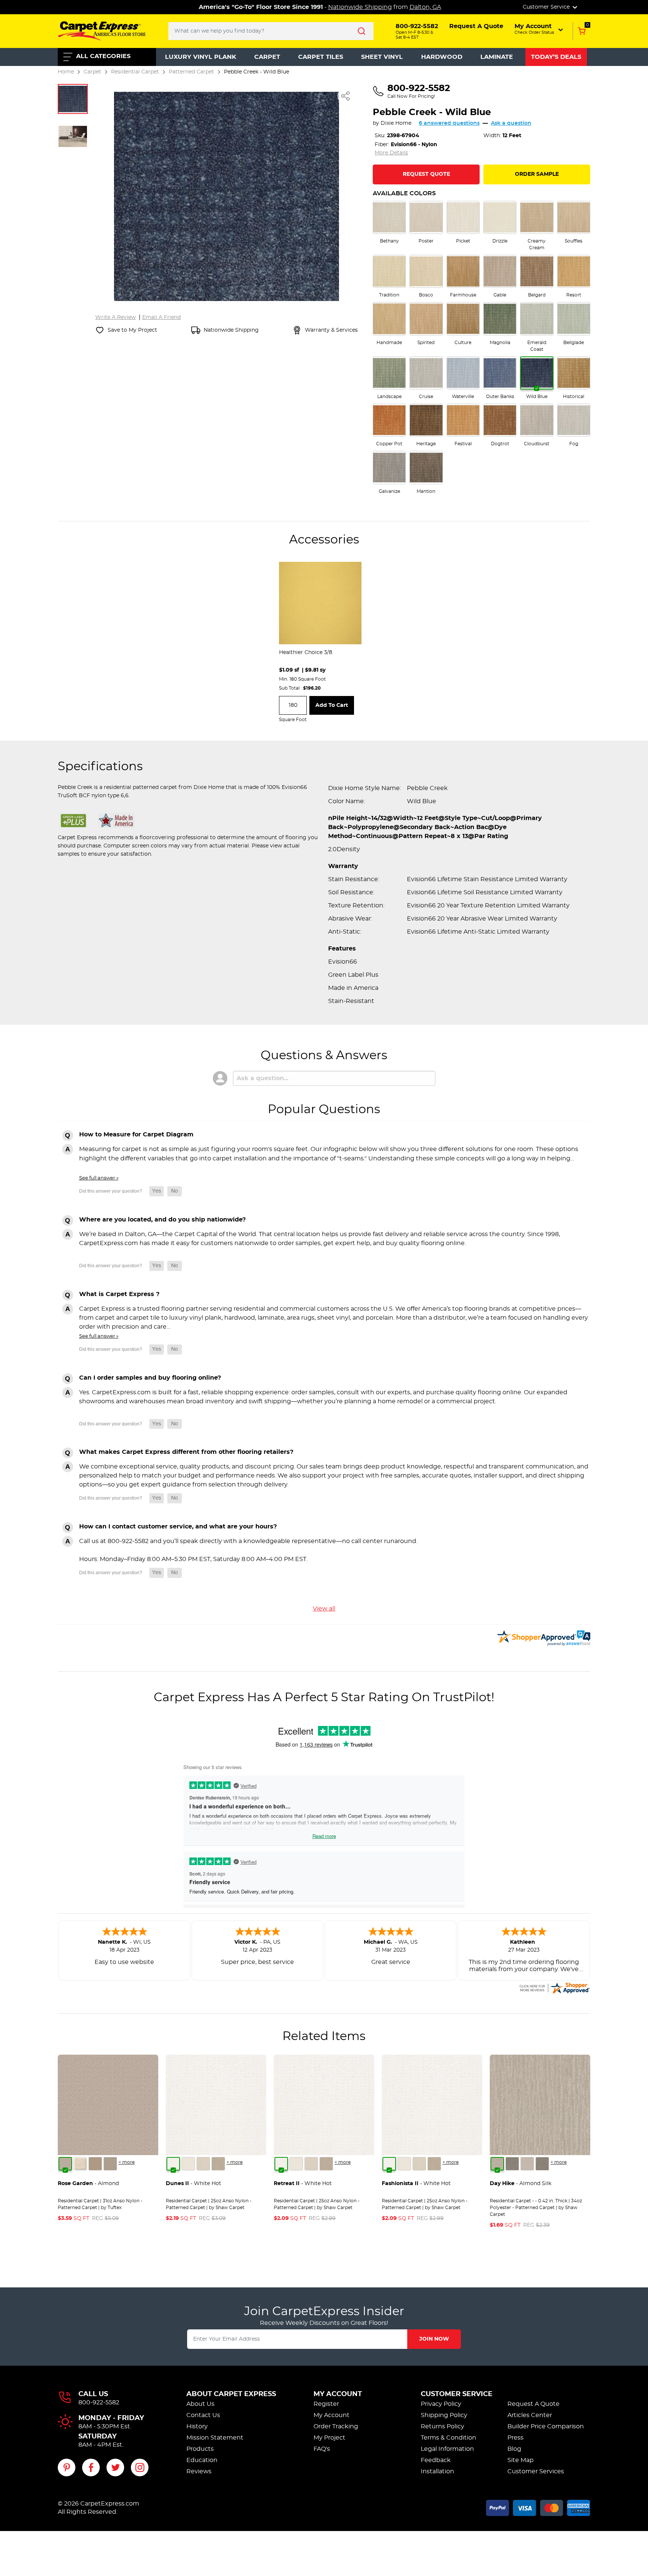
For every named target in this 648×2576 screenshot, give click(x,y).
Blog (514, 2449)
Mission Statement (215, 2438)
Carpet (267, 57)
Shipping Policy (444, 2415)
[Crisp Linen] (188, 2164)
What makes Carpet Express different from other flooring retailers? (186, 1452)
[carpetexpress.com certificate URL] (554, 1987)
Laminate (497, 57)
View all (324, 1609)
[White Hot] (173, 2164)
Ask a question (511, 123)
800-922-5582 (99, 2402)
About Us (200, 2404)
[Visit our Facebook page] (91, 2467)
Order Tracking (336, 2426)
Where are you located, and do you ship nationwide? (162, 1220)
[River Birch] (512, 2164)
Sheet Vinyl (382, 57)
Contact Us (203, 2415)
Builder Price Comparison (546, 2426)
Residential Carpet (135, 72)
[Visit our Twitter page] (115, 2467)
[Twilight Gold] (95, 2164)
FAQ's (322, 2449)
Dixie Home (396, 123)
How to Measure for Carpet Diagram (136, 1135)
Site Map (520, 2460)
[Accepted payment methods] (538, 2507)
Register (326, 2404)
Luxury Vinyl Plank (201, 57)
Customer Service (457, 2394)
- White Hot (193, 2184)
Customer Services (536, 2471)
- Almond (88, 2184)
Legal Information (447, 2449)
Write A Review (115, 317)
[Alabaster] (203, 2164)
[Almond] (65, 2164)
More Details (391, 153)
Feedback (436, 2460)
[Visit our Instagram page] (140, 2467)
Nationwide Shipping (360, 7)
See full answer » (99, 1178)
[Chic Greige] (542, 2164)
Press (515, 2438)
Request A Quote (533, 2404)
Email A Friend (161, 317)
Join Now (434, 2339)
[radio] (389, 223)
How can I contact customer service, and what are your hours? (178, 1527)
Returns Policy (442, 2426)
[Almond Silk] (497, 2164)
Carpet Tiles (321, 57)
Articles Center (530, 2415)
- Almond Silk (520, 2184)
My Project (329, 2438)
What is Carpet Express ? (119, 1294)
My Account (338, 2394)
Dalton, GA (425, 7)
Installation (437, 2471)
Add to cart (332, 705)
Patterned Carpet (191, 72)
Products (200, 2449)
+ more (127, 2162)
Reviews (199, 2471)
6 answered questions (449, 123)
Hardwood (442, 57)
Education (202, 2460)
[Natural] (527, 2164)
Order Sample (537, 174)
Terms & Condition (448, 2438)
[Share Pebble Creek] (346, 96)
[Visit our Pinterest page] (67, 2467)
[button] (539, 29)
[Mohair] (80, 2164)
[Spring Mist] (110, 2164)
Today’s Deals (556, 57)
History (197, 2426)
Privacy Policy (441, 2404)
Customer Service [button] (547, 7)
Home (66, 72)
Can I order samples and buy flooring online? (150, 1378)
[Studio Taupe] (218, 2164)
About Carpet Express (231, 2394)
